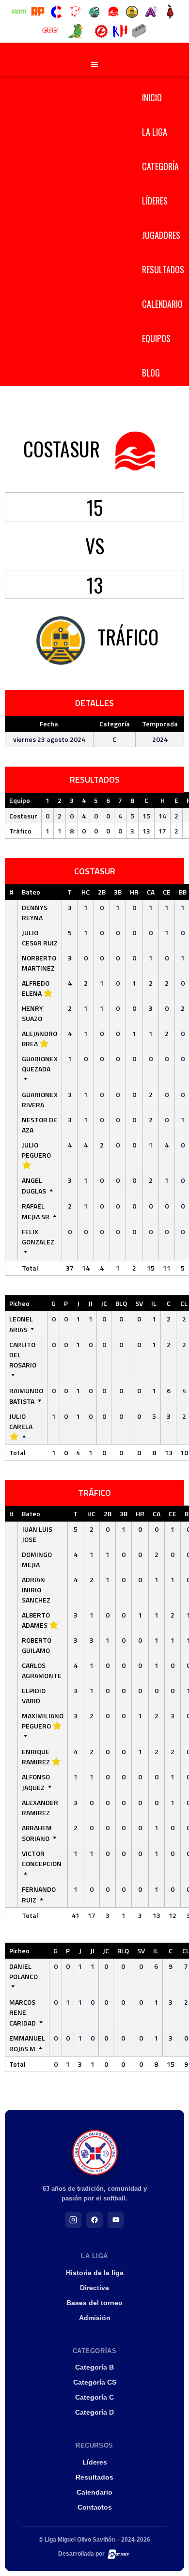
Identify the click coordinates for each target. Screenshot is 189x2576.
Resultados (163, 269)
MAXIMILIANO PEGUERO (43, 1721)
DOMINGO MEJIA (37, 1559)
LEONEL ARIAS (21, 1324)
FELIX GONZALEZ (38, 1237)
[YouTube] (116, 2220)
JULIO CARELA (21, 1421)
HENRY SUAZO (32, 1013)
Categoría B (94, 2367)
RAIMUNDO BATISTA (26, 1396)
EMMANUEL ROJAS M (27, 2043)
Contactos (95, 2507)
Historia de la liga (95, 2273)
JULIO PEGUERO (36, 1150)
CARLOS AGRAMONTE (42, 1670)
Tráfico (20, 831)
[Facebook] (94, 2220)
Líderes (155, 201)
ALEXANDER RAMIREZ (40, 1807)
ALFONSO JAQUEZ (36, 1782)
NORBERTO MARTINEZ (39, 963)
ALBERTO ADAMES (36, 1620)
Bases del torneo (94, 2303)
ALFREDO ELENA (36, 988)
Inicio (152, 97)
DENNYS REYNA (35, 912)
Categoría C (94, 2397)
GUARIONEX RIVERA (40, 1100)
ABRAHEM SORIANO (37, 1833)
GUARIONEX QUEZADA (40, 1064)
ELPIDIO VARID (34, 1696)
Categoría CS (95, 2382)
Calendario (162, 304)
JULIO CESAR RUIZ (40, 938)
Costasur (23, 816)
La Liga (155, 132)
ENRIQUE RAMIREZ (36, 1757)
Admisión (95, 2318)
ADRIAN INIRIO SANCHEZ (36, 1590)
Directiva (94, 2288)
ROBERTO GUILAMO (37, 1645)
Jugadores (161, 235)
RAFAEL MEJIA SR (36, 1211)
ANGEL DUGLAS (34, 1186)
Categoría (160, 166)
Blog (151, 373)
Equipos (156, 338)
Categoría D (94, 2412)
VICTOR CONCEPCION (42, 1858)
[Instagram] (73, 2220)
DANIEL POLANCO (24, 1971)
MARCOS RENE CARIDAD (23, 2012)
